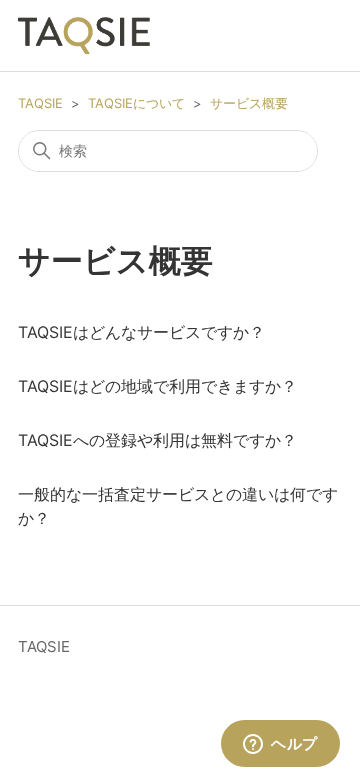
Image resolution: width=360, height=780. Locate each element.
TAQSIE (40, 103)
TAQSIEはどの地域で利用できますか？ (157, 386)
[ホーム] (84, 35)
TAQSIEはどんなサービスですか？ (141, 332)
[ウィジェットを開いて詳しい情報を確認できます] (280, 745)
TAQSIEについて (136, 103)
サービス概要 (249, 103)
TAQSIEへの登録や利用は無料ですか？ (157, 440)
